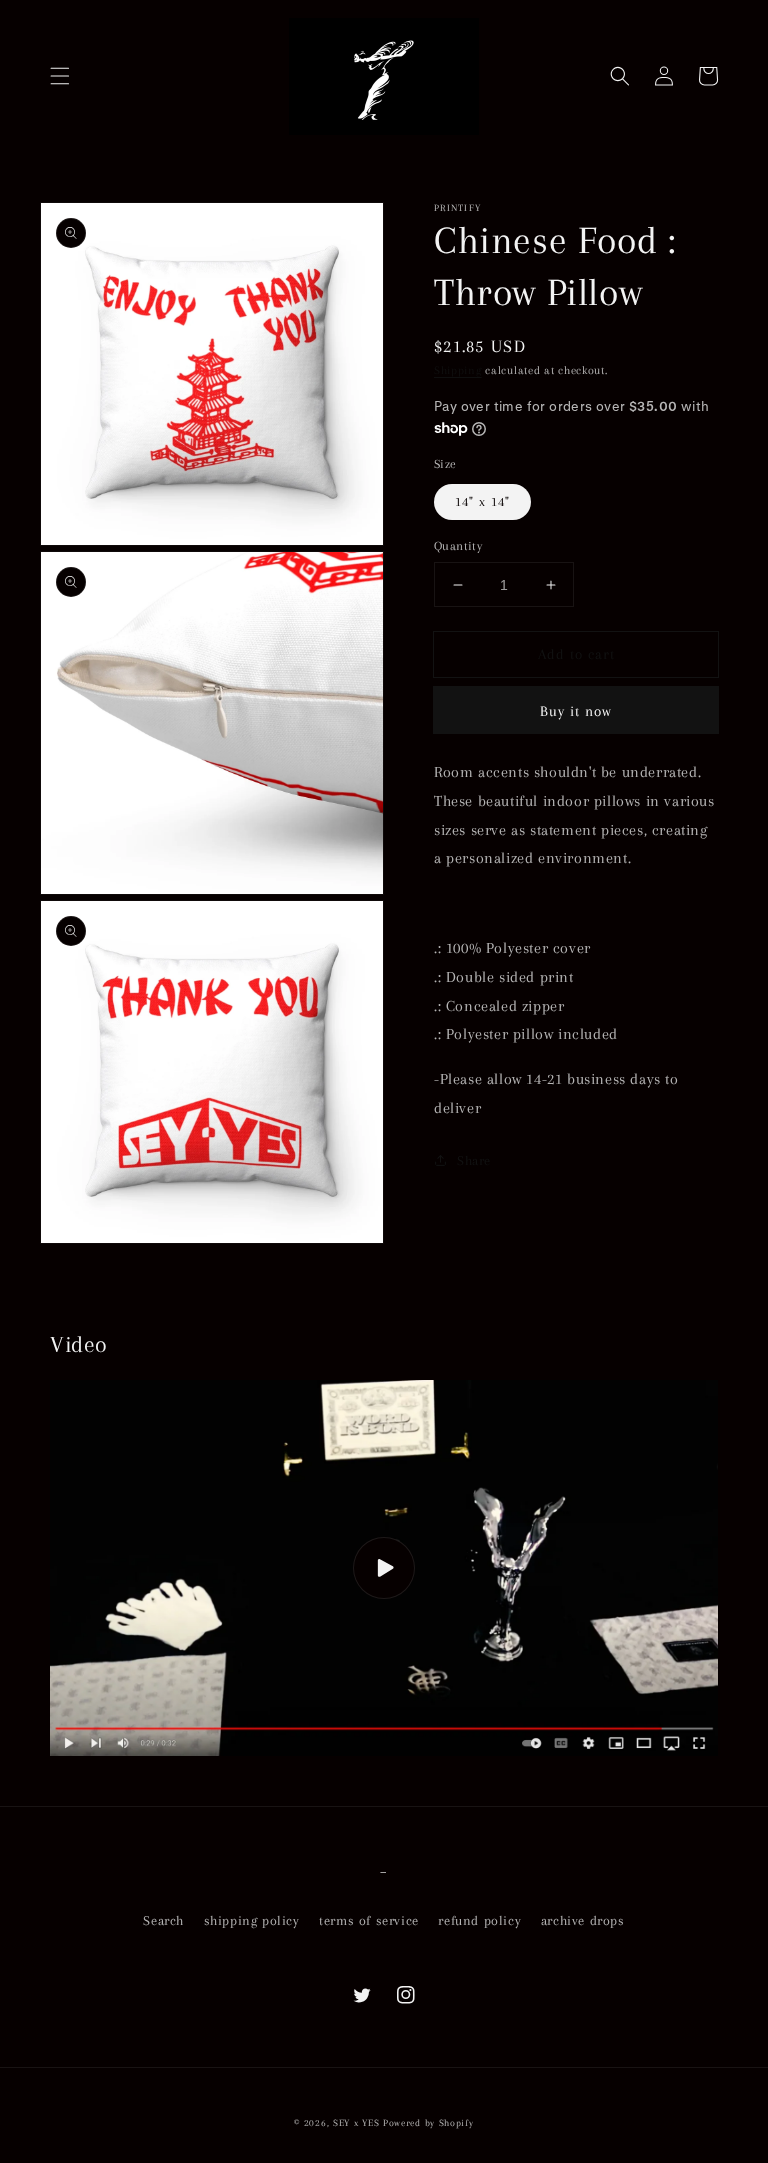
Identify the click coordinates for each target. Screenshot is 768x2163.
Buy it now (576, 711)
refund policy (479, 1920)
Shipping (458, 370)
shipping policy (252, 1920)
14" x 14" (482, 501)
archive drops (583, 1920)
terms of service (369, 1920)
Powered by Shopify (428, 2122)
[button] (60, 76)
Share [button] (474, 1160)
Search (163, 1920)
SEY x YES (356, 2122)
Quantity (458, 546)
